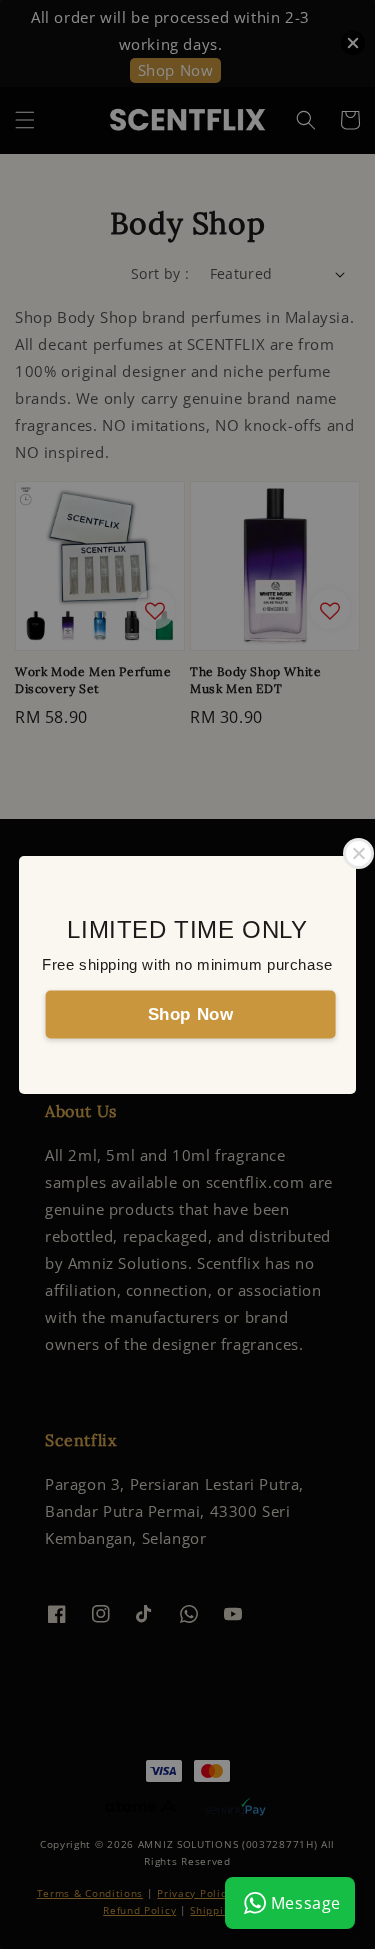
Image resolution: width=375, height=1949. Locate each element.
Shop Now (191, 1013)
